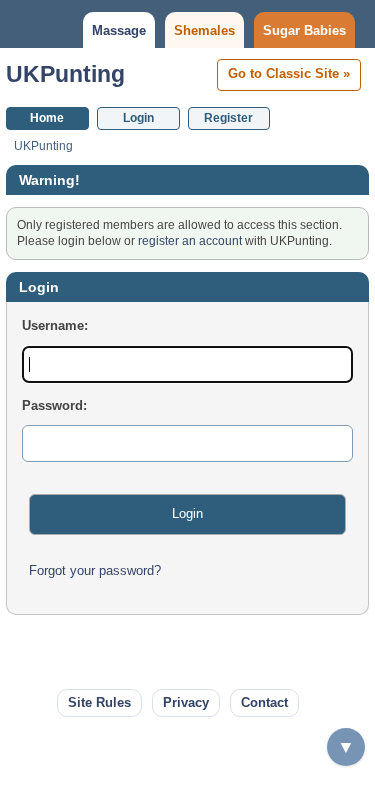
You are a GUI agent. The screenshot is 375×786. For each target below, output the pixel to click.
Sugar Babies (304, 30)
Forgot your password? (95, 570)
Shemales (204, 30)
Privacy (186, 702)
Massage (119, 30)
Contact (264, 702)
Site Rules (99, 702)
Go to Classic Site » (289, 73)
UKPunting (65, 74)
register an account (190, 241)
